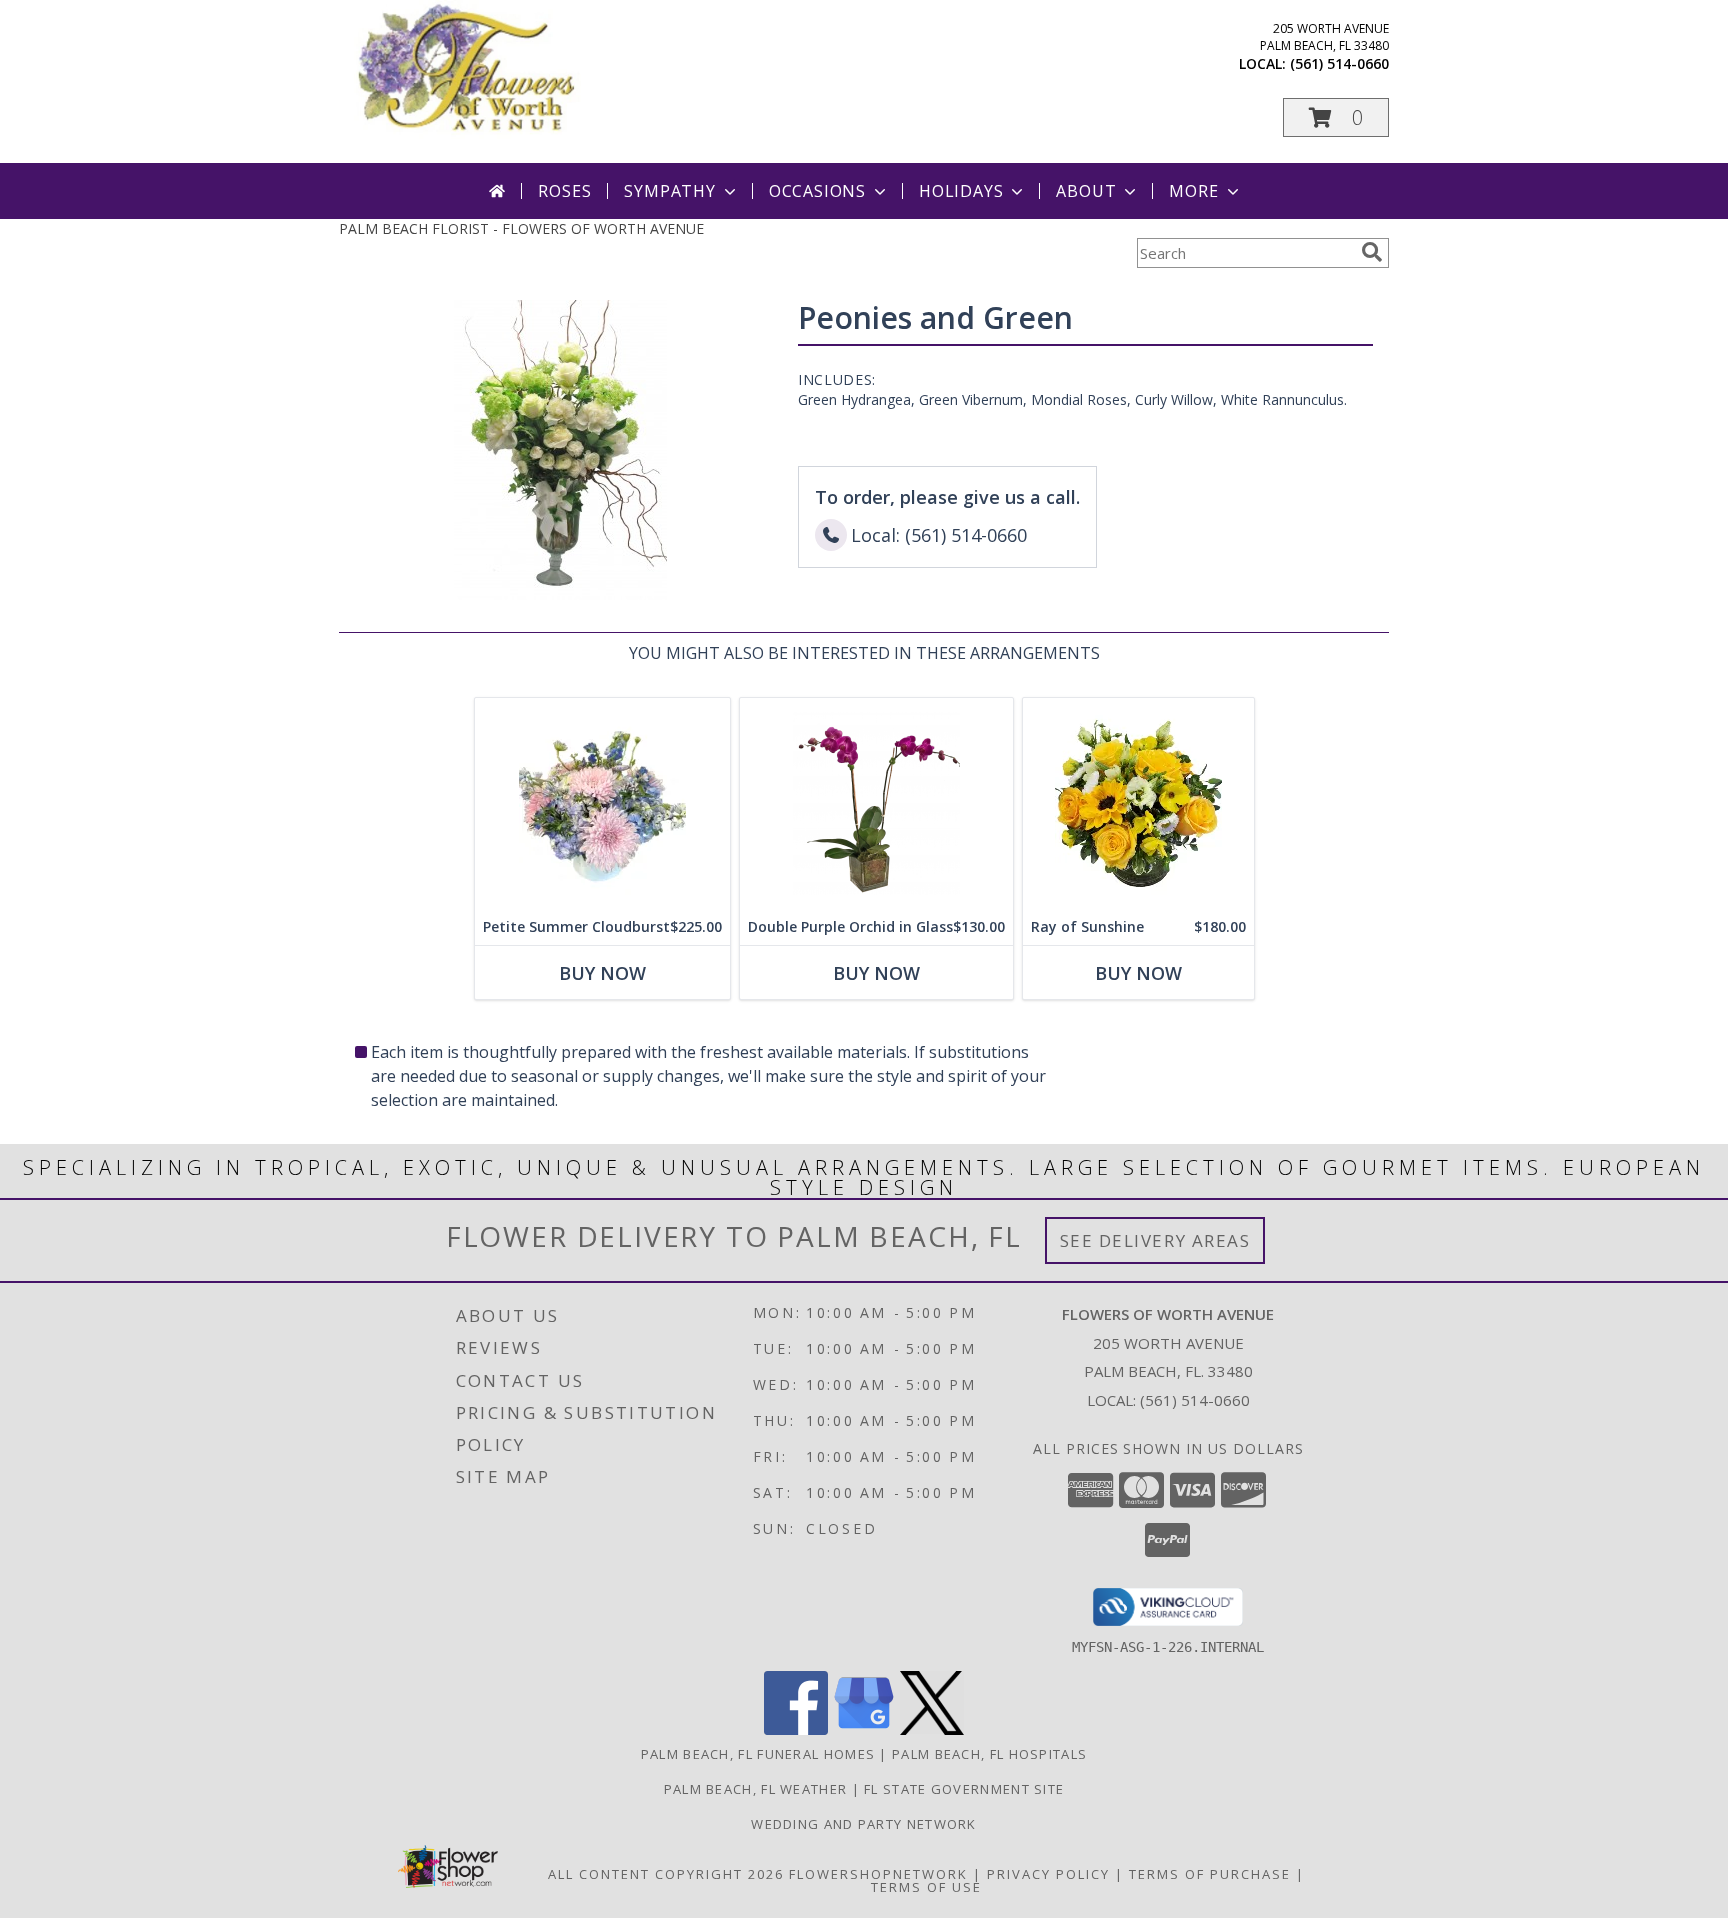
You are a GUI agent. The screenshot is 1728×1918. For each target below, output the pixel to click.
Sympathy (669, 191)
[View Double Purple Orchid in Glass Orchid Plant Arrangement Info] (876, 803)
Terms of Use (926, 1887)
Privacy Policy (1048, 1874)
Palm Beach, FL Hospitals (989, 1754)
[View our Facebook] (796, 1729)
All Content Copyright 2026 (666, 1874)
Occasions (817, 191)
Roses (564, 191)
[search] (1372, 252)
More (1193, 191)
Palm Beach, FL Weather (756, 1789)
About (1086, 191)
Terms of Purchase (1210, 1874)
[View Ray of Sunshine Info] (1138, 803)
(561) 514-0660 (1339, 63)
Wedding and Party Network (864, 1824)
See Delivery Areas (1155, 1240)
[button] (1336, 117)
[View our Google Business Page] (864, 1729)
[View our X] (932, 1729)
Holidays (961, 191)
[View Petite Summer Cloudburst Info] (602, 803)
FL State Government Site (964, 1789)
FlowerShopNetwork (878, 1874)
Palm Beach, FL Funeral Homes (758, 1754)
